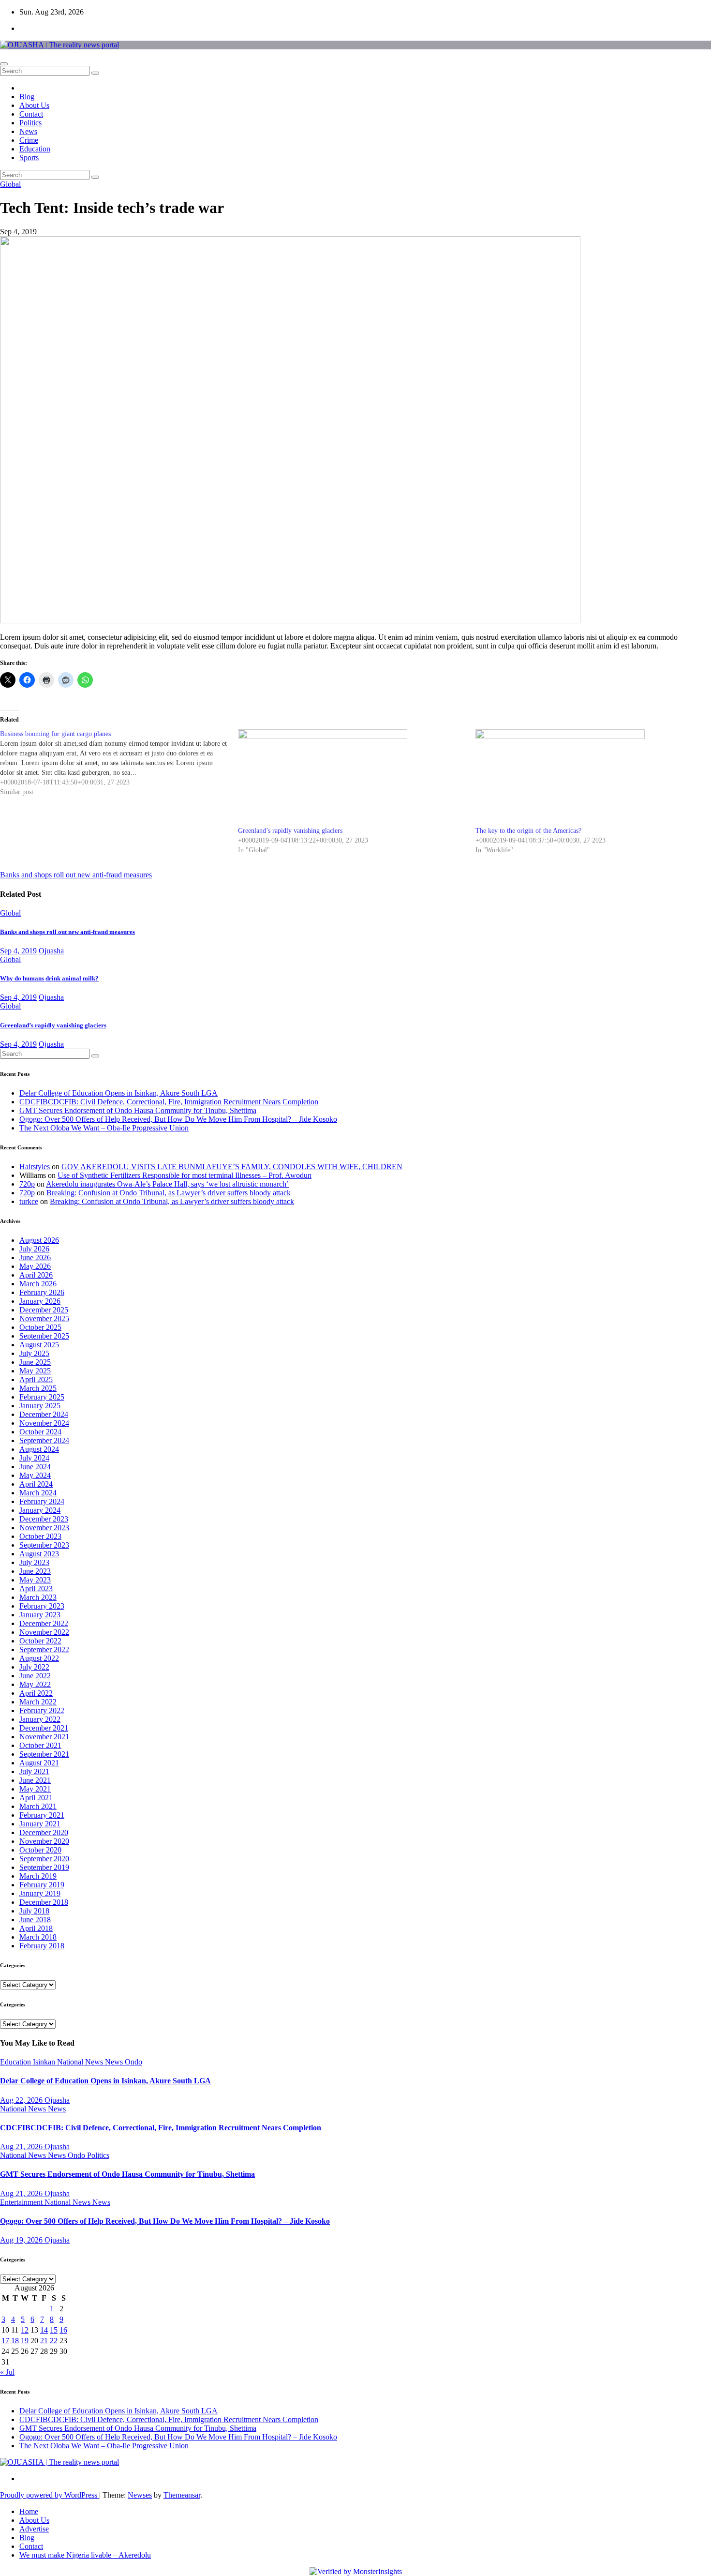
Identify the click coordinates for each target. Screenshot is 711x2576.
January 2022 (40, 1719)
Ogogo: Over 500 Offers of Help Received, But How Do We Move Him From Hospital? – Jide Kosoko (178, 1119)
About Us (34, 105)
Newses (140, 2495)
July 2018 (34, 1911)
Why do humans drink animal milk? (49, 978)
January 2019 (40, 1893)
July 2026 (34, 1249)
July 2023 (34, 1562)
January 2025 (40, 1406)
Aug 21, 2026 (22, 2147)
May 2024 (35, 1475)
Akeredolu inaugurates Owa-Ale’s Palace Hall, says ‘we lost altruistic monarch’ (167, 1184)
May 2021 (35, 1789)
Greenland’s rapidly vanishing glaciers (290, 831)
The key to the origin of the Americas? (528, 831)
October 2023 (40, 1536)
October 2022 (40, 1641)
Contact (31, 114)
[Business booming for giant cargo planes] (119, 763)
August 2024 (39, 1449)
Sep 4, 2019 (18, 951)
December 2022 (44, 1623)
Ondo (133, 2062)
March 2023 (38, 1597)
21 (44, 2341)
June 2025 (35, 1362)
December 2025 (44, 1310)
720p (27, 1184)
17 (5, 2341)
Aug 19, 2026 (22, 2240)
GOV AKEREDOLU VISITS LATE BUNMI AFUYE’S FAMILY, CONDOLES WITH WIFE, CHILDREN (232, 1167)
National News (81, 2062)
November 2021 (44, 1737)
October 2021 (40, 1745)
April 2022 (36, 1693)
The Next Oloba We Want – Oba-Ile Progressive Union (104, 1128)
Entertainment (22, 2202)
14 (44, 2330)
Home (29, 2511)
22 (54, 2341)
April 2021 (36, 1798)
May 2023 (35, 1580)
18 (15, 2341)
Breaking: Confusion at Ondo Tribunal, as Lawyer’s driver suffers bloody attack (169, 1193)
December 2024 (44, 1414)
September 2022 (44, 1650)
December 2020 (44, 1832)
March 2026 (38, 1284)
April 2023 (36, 1589)
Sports (29, 158)
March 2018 (38, 1937)
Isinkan (45, 2062)
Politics (30, 123)
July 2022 (34, 1667)
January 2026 (40, 1301)
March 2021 (38, 1806)
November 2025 (44, 1318)
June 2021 (35, 1780)
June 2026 (35, 1258)
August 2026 (39, 1240)
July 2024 (34, 1458)
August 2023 (39, 1554)
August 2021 (39, 1763)
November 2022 (44, 1632)
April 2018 (36, 1928)
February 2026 (42, 1292)
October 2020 (40, 1850)
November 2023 (44, 1528)
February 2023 (42, 1606)
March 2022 (38, 1702)
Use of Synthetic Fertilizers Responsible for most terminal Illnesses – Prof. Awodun (185, 1175)
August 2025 (39, 1345)
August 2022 (39, 1658)
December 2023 (44, 1519)
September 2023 (44, 1545)
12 (25, 2330)
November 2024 (44, 1423)
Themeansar (182, 2495)
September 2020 (44, 1859)
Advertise (34, 2529)
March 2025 (38, 1388)
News (28, 131)
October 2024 (40, 1432)
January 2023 (40, 1615)
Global (10, 184)
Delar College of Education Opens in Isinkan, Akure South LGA (118, 1093)
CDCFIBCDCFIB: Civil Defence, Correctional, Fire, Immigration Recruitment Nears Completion (169, 1102)
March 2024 (38, 1493)
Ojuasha (51, 951)
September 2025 (44, 1336)
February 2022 (42, 1710)
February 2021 (42, 1815)
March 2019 (38, 1876)
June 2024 (35, 1467)
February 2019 (42, 1885)
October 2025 (40, 1327)
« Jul (7, 2372)
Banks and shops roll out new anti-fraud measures (67, 932)
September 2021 (44, 1754)
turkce (29, 1201)
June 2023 (35, 1571)
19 (25, 2341)
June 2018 (35, 1920)
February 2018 (42, 1946)
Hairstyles (35, 1167)
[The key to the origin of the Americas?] (590, 778)
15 (54, 2330)
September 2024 (44, 1440)
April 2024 (36, 1484)
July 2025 (34, 1353)
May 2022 (35, 1684)
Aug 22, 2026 (22, 2100)
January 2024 (40, 1510)
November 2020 (44, 1841)
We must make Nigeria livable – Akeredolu (85, 2555)
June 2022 (35, 1676)
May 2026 (35, 1266)
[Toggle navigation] (4, 64)
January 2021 (40, 1824)
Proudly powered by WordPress (50, 2495)
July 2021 (34, 1771)
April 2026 (36, 1275)
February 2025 (42, 1397)
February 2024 (42, 1501)
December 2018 (44, 1902)
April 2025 (36, 1379)
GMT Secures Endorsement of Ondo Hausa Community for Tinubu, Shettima (138, 1110)
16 (63, 2330)
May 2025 (35, 1371)
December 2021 (44, 1728)
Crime (29, 140)
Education (35, 149)
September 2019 (44, 1867)
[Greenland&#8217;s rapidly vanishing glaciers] (352, 778)
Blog (27, 97)
